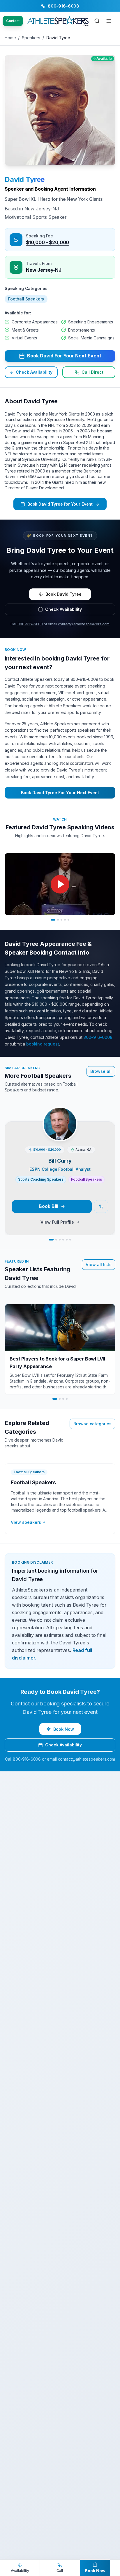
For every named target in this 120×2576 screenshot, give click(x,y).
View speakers (26, 1522)
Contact (13, 21)
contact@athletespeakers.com (84, 624)
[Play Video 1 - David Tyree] (60, 884)
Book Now (64, 1729)
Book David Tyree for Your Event (60, 504)
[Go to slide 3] (61, 920)
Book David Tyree (63, 594)
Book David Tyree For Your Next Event (60, 793)
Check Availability (34, 372)
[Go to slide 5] (68, 920)
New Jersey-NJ (44, 270)
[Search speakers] (97, 21)
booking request (43, 1044)
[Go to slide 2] (58, 920)
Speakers (31, 38)
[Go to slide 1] (53, 920)
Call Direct (92, 372)
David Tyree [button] (25, 179)
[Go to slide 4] (65, 920)
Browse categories (92, 1424)
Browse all (101, 1071)
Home (10, 38)
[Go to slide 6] (70, 1240)
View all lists (99, 1264)
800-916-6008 (30, 624)
